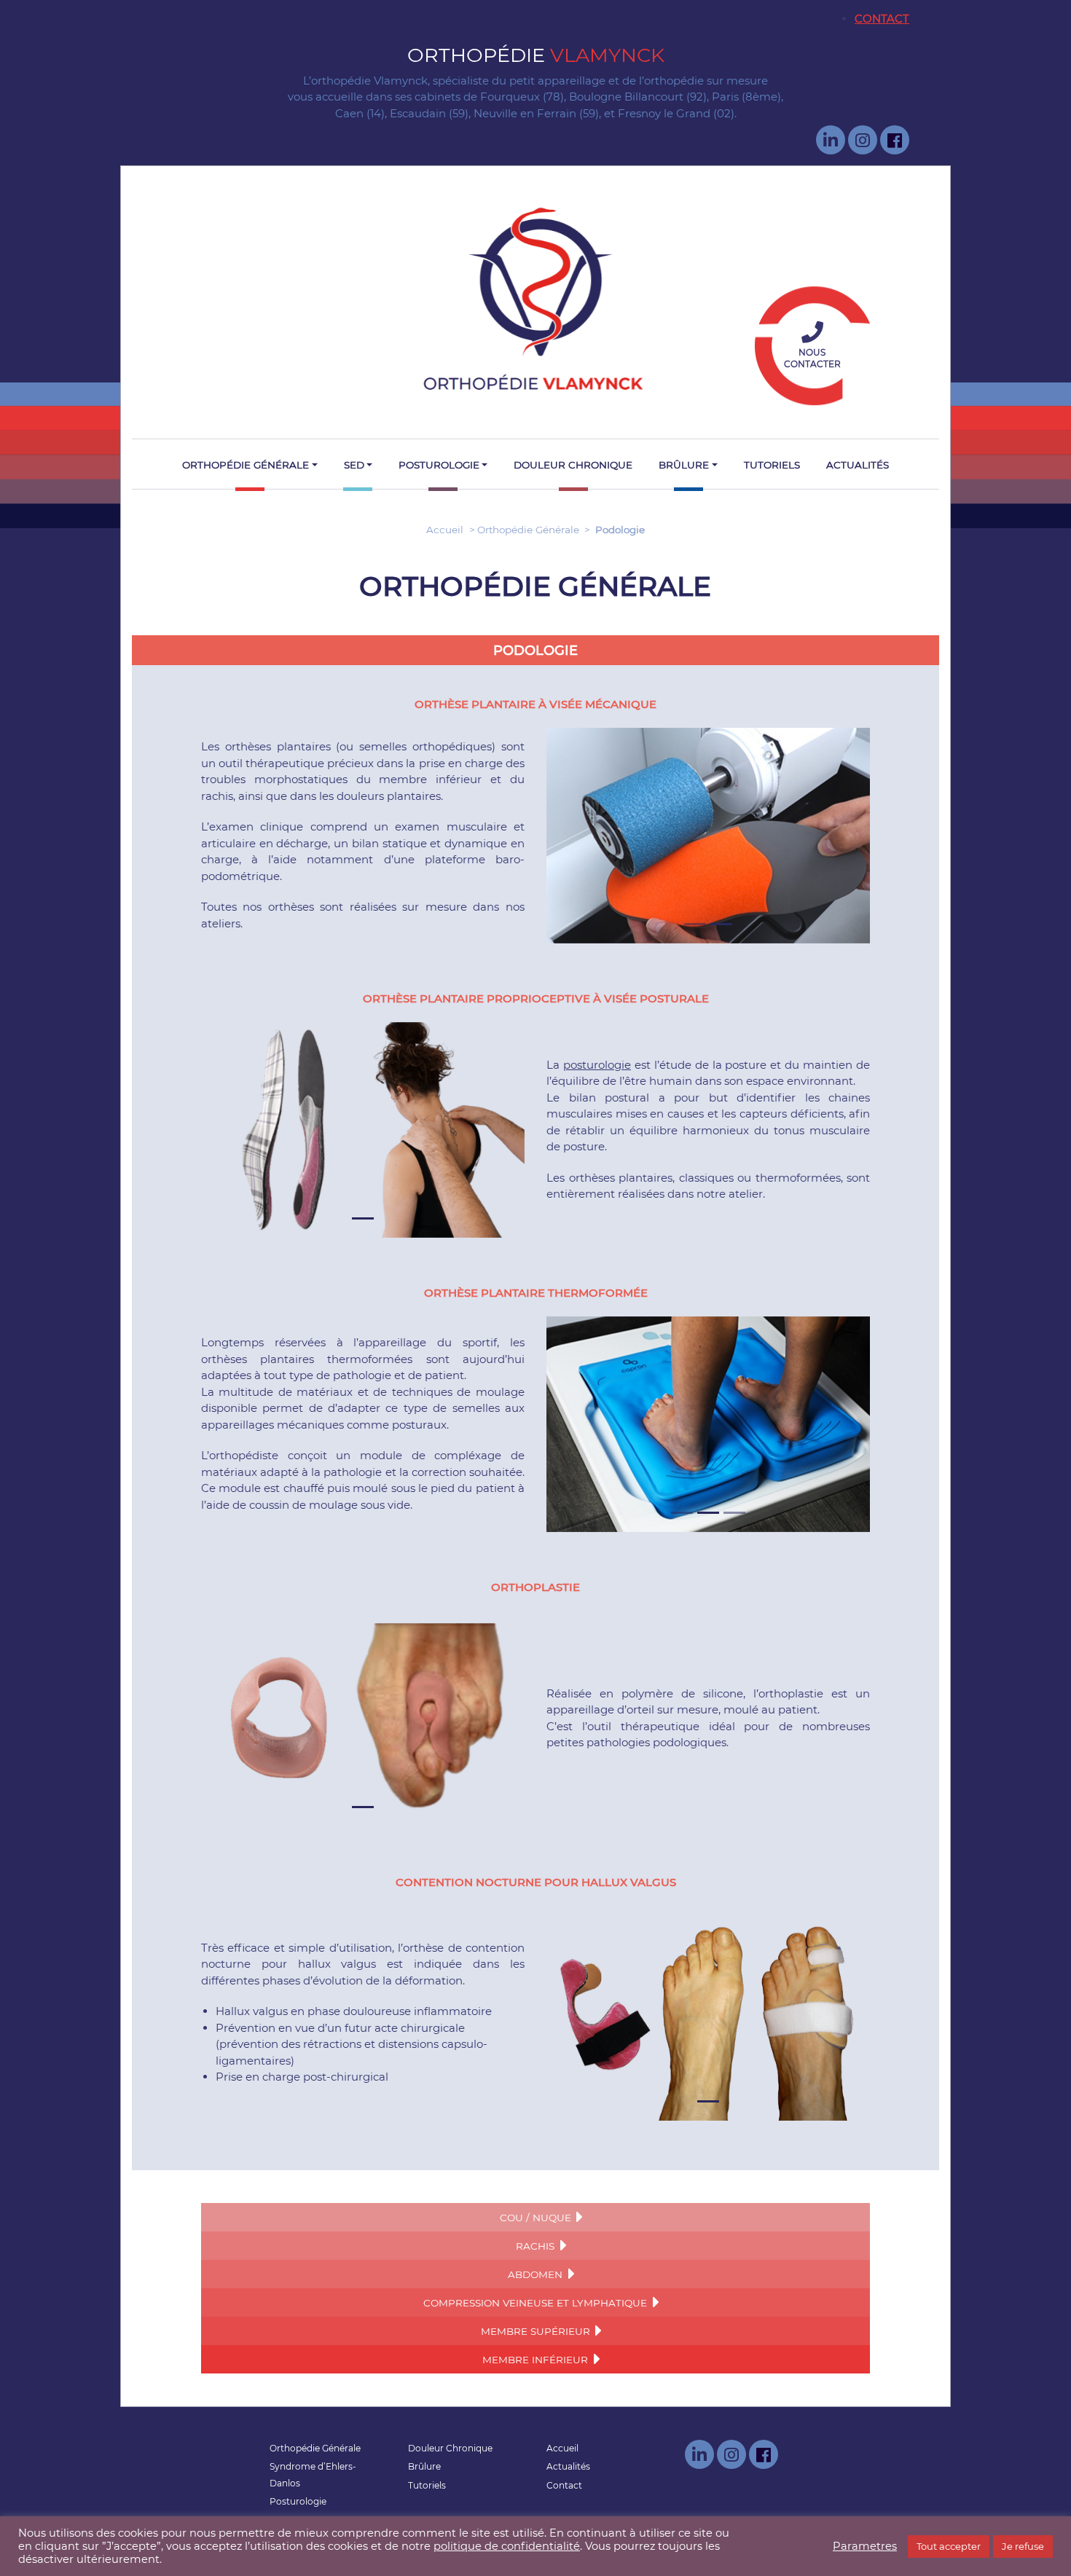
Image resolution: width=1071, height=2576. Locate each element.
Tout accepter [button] (949, 2546)
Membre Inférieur (535, 2360)
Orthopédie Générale (246, 465)
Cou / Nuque (535, 2218)
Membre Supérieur (535, 2331)
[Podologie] (535, 299)
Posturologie (439, 465)
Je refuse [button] (1023, 2546)
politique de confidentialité (507, 2546)
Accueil (445, 530)
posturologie (597, 1065)
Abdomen (535, 2274)
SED (354, 465)
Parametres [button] (865, 2546)
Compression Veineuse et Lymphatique (535, 2303)
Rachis (535, 2246)
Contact (882, 19)
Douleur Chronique (573, 465)
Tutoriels (772, 465)
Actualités (858, 465)
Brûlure (684, 465)
